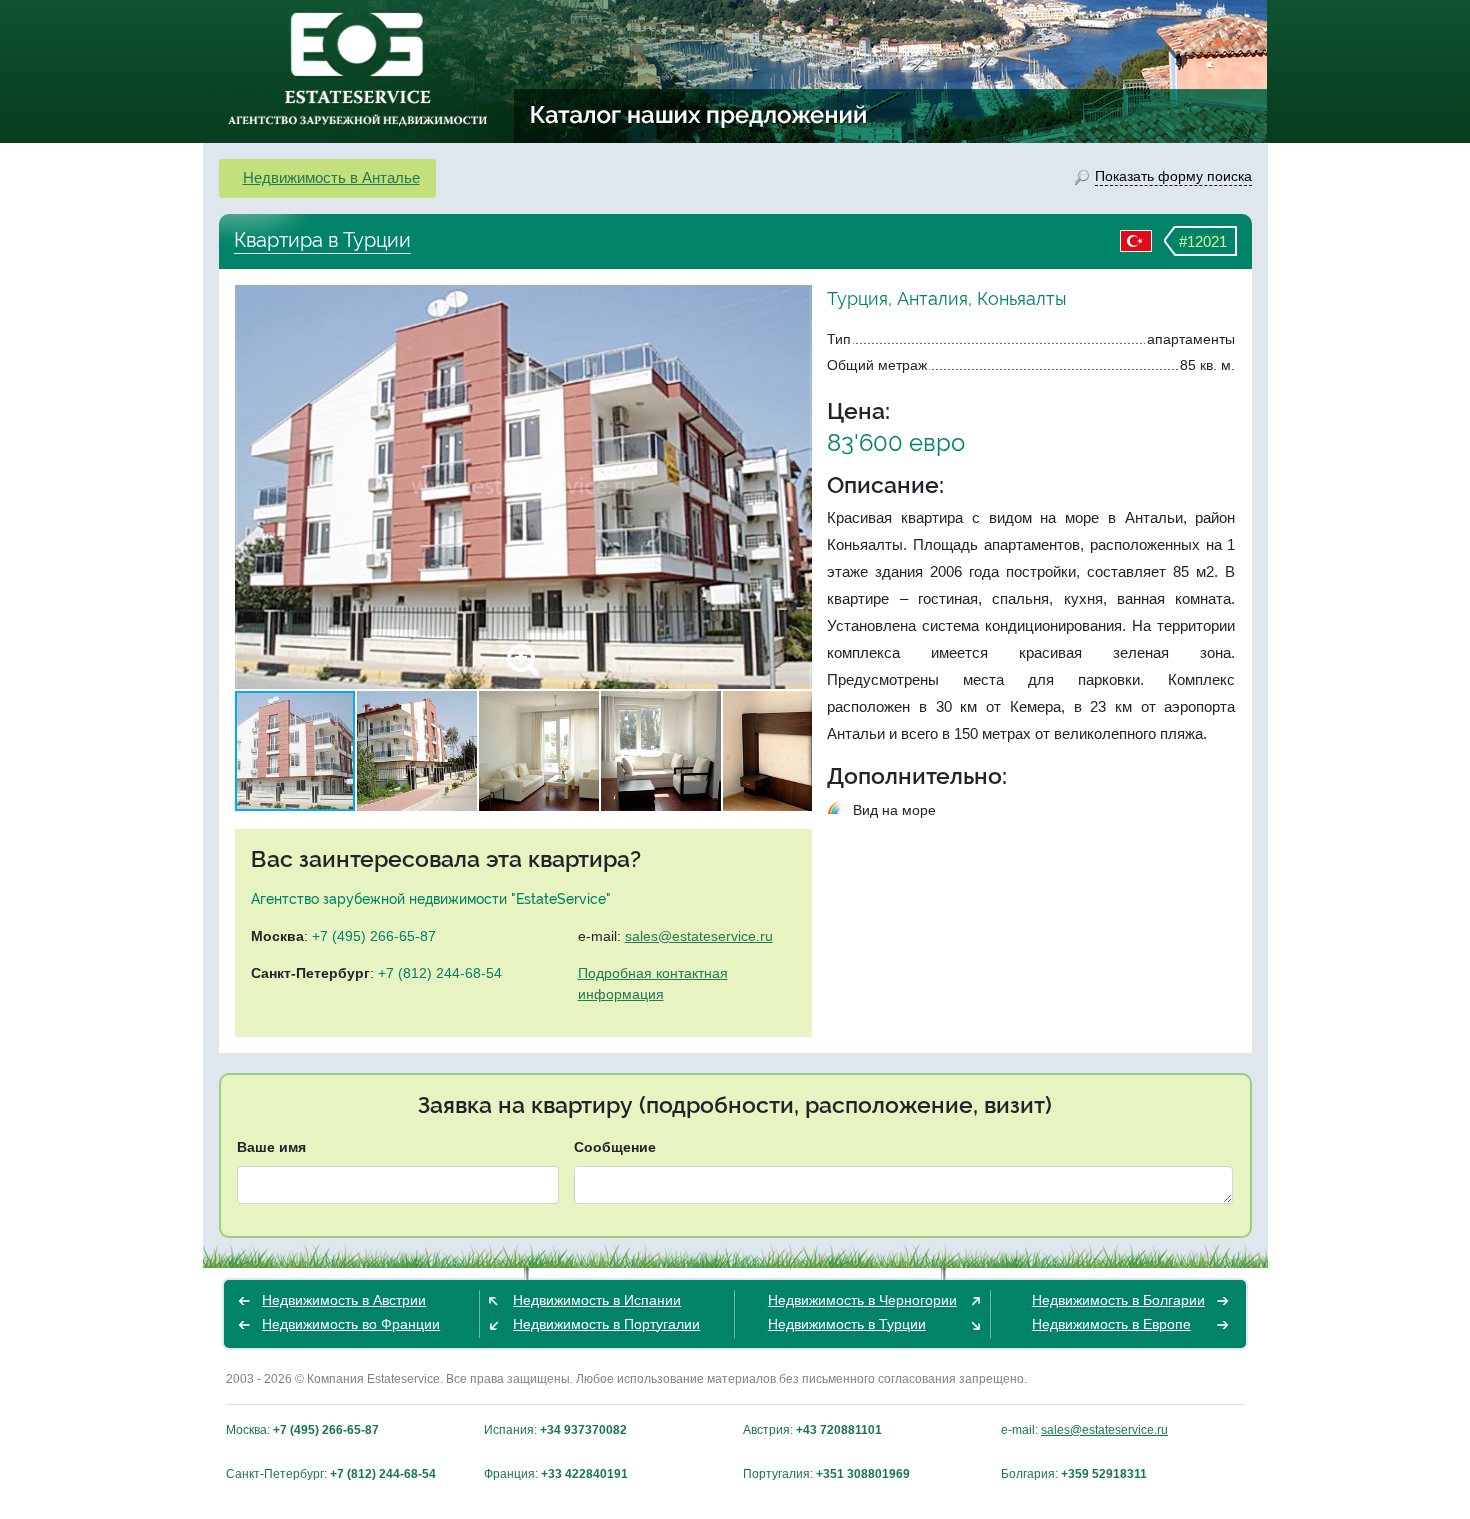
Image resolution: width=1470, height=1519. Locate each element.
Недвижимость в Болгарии (1118, 1300)
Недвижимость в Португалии (606, 1324)
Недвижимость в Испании (597, 1300)
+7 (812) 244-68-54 (440, 973)
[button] (794, 487)
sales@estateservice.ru (699, 936)
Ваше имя (271, 1147)
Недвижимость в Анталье (331, 177)
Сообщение (615, 1147)
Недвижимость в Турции (847, 1324)
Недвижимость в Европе (1111, 1324)
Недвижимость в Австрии (344, 1300)
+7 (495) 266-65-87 (374, 936)
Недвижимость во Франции (351, 1324)
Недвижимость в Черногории (862, 1300)
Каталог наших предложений (699, 114)
